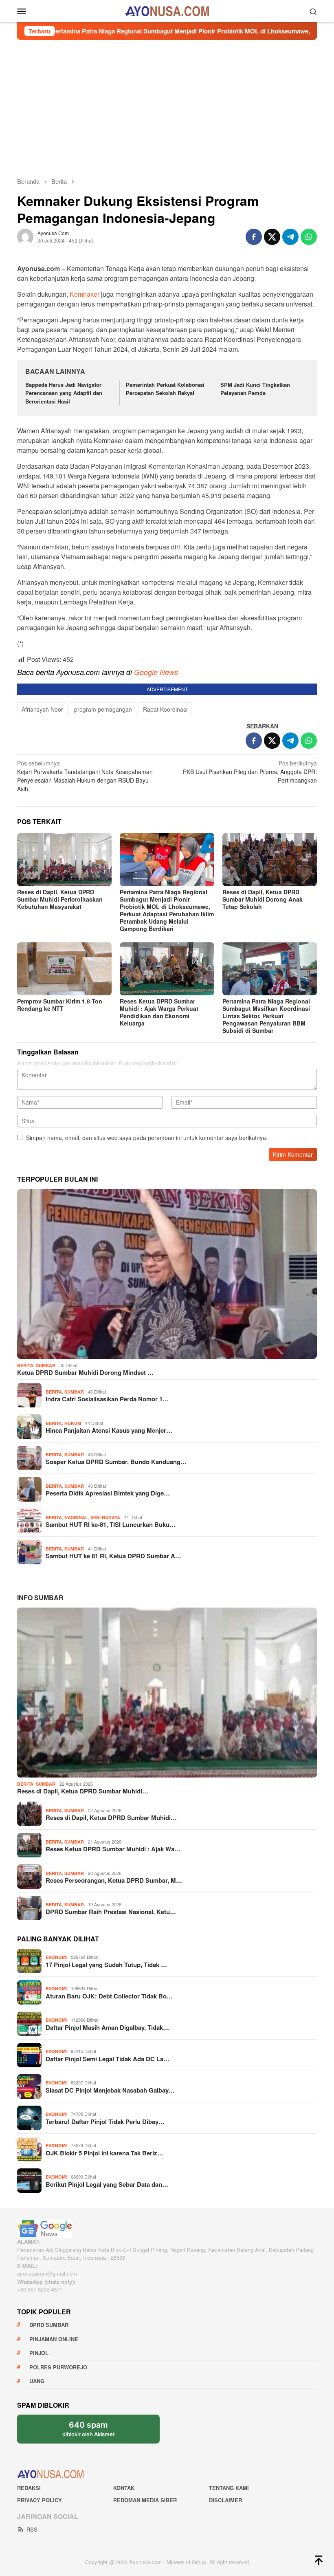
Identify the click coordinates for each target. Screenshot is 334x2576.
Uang (37, 2381)
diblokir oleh (89, 2429)
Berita (25, 1365)
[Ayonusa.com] (167, 10)
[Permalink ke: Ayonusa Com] (25, 236)
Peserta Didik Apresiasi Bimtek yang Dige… (108, 1493)
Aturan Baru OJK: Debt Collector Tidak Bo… (109, 1996)
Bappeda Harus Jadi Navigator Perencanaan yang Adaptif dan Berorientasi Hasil (64, 393)
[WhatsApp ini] (309, 237)
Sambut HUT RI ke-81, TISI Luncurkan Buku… (111, 1524)
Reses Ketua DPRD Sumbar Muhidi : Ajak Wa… (113, 1849)
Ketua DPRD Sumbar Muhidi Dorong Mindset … (85, 1372)
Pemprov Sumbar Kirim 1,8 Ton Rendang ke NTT (60, 1005)
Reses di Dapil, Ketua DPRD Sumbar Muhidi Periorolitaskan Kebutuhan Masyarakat (60, 899)
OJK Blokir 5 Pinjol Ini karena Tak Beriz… (104, 2153)
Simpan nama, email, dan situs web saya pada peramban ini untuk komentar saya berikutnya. (147, 1138)
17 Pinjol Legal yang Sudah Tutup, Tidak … (106, 1965)
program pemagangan (103, 709)
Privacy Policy (40, 2500)
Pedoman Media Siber (145, 2500)
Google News (156, 672)
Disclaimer (225, 2500)
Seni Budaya (105, 1517)
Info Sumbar (40, 1598)
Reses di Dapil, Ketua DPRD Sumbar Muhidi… (83, 1791)
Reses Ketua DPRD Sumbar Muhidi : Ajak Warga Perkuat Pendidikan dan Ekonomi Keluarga (159, 1012)
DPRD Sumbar (49, 2325)
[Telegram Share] (290, 237)
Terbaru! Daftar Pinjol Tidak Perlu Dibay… (105, 2122)
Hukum (73, 1423)
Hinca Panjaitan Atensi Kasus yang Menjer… (109, 1430)
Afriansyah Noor (42, 709)
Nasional (76, 1517)
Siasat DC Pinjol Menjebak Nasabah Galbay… (110, 2090)
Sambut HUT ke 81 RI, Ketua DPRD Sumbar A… (113, 1556)
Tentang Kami (229, 2488)
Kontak (124, 2488)
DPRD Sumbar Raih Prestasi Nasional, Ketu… (111, 1912)
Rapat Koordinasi (165, 709)
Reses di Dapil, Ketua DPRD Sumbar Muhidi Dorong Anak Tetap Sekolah (263, 899)
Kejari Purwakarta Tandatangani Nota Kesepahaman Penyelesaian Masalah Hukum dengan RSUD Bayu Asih (85, 776)
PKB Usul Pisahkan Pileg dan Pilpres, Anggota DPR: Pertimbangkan (250, 772)
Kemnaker (85, 294)
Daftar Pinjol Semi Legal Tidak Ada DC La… (108, 2059)
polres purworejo (58, 2367)
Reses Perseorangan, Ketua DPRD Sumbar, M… (114, 1880)
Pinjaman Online (54, 2339)
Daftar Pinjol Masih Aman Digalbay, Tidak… (107, 2027)
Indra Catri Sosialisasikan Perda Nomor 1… (107, 1399)
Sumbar (46, 1365)
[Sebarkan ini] (254, 237)
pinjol (39, 2353)
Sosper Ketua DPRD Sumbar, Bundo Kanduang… (116, 1462)
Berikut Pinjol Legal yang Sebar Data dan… (107, 2184)
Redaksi (29, 2488)
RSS (32, 2529)
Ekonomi (56, 1957)
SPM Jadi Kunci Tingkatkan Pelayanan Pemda (255, 389)
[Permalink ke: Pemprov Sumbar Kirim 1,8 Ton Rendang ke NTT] (64, 969)
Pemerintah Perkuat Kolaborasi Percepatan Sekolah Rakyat (165, 389)
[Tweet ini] (272, 237)
